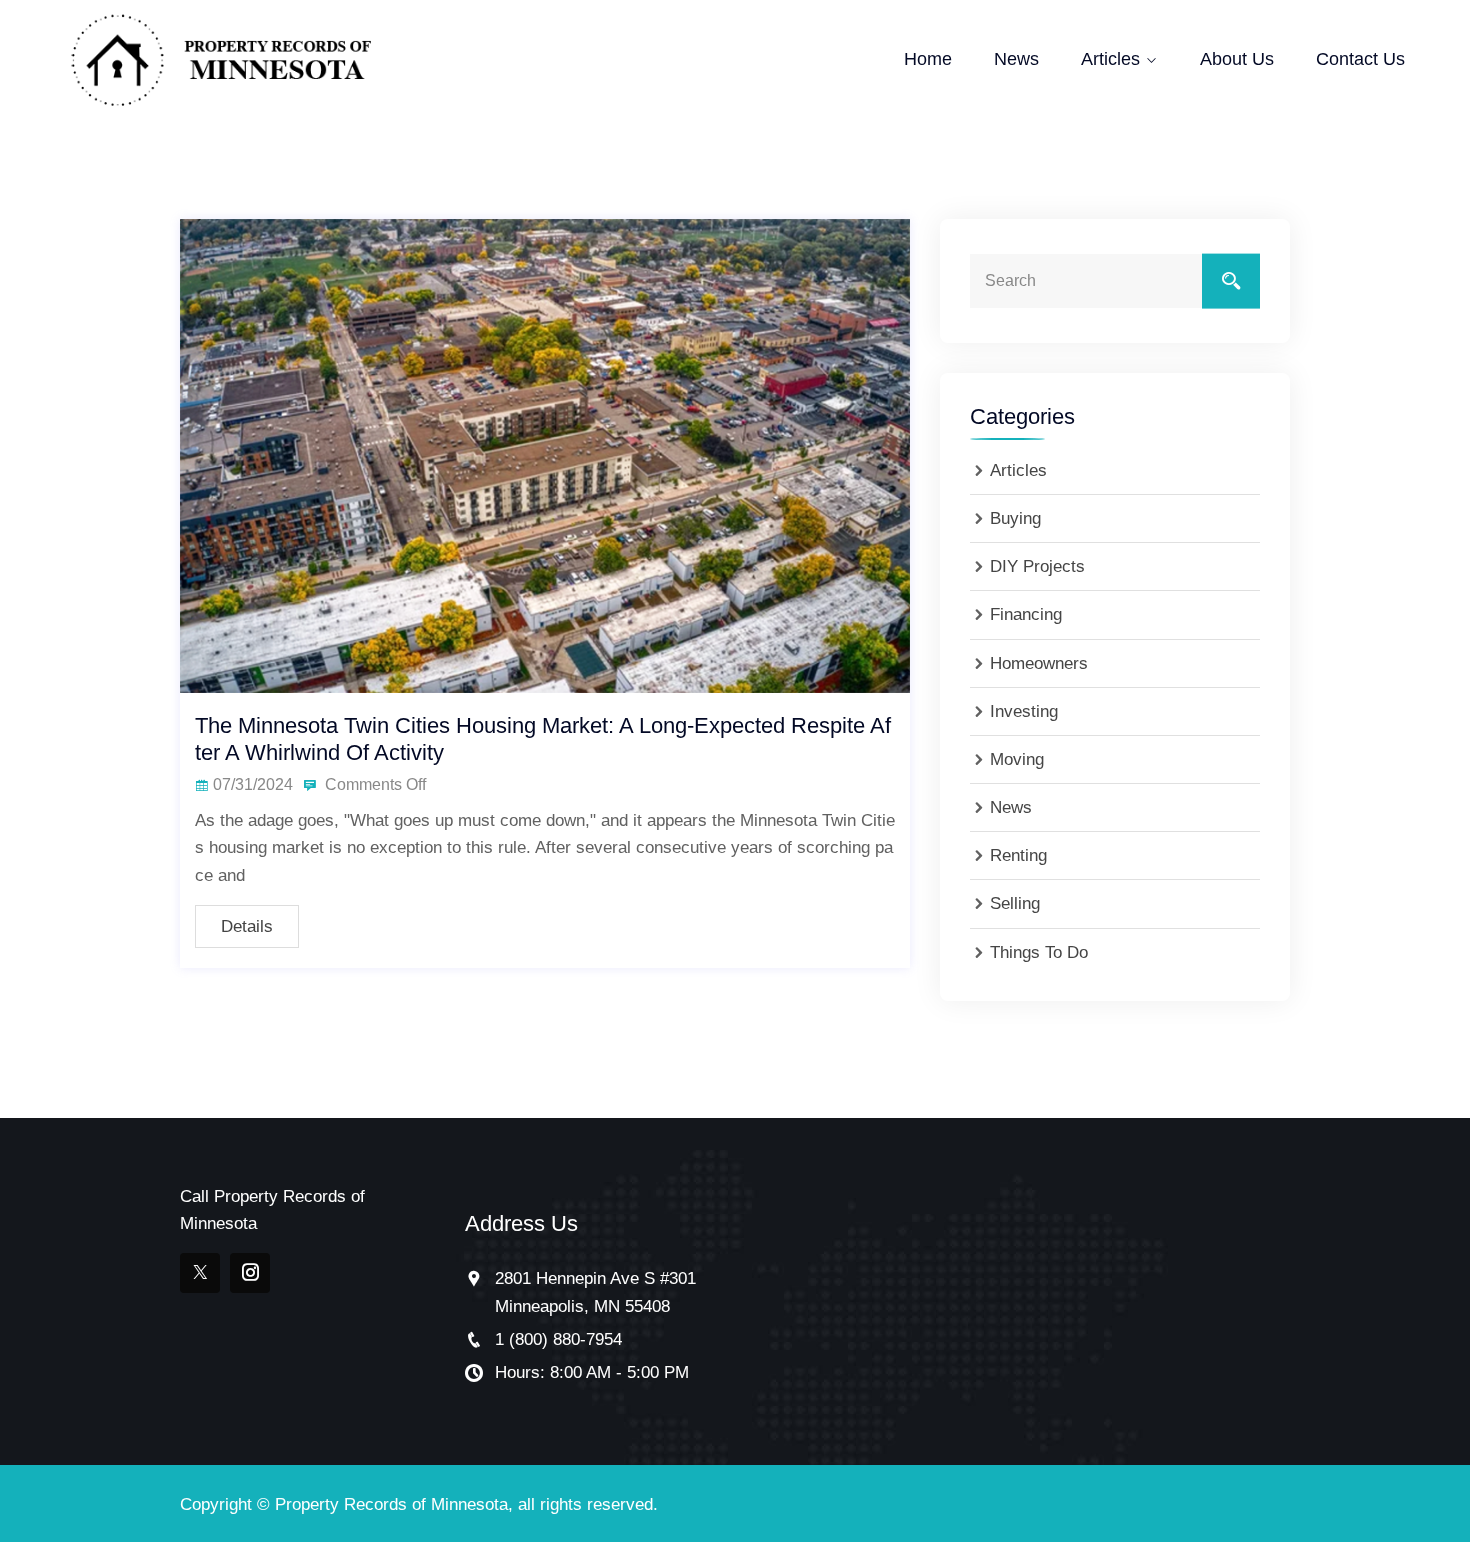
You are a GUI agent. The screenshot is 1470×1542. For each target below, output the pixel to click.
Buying (1015, 518)
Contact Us (1360, 59)
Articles (1110, 59)
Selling (1015, 903)
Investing (1024, 711)
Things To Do (1039, 952)
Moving (1017, 759)
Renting (1018, 855)
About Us (1237, 59)
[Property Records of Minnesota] (221, 60)
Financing (1026, 614)
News (1016, 59)
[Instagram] (250, 1273)
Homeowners (1039, 663)
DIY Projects (1037, 566)
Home (928, 59)
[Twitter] (200, 1273)
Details (247, 926)
